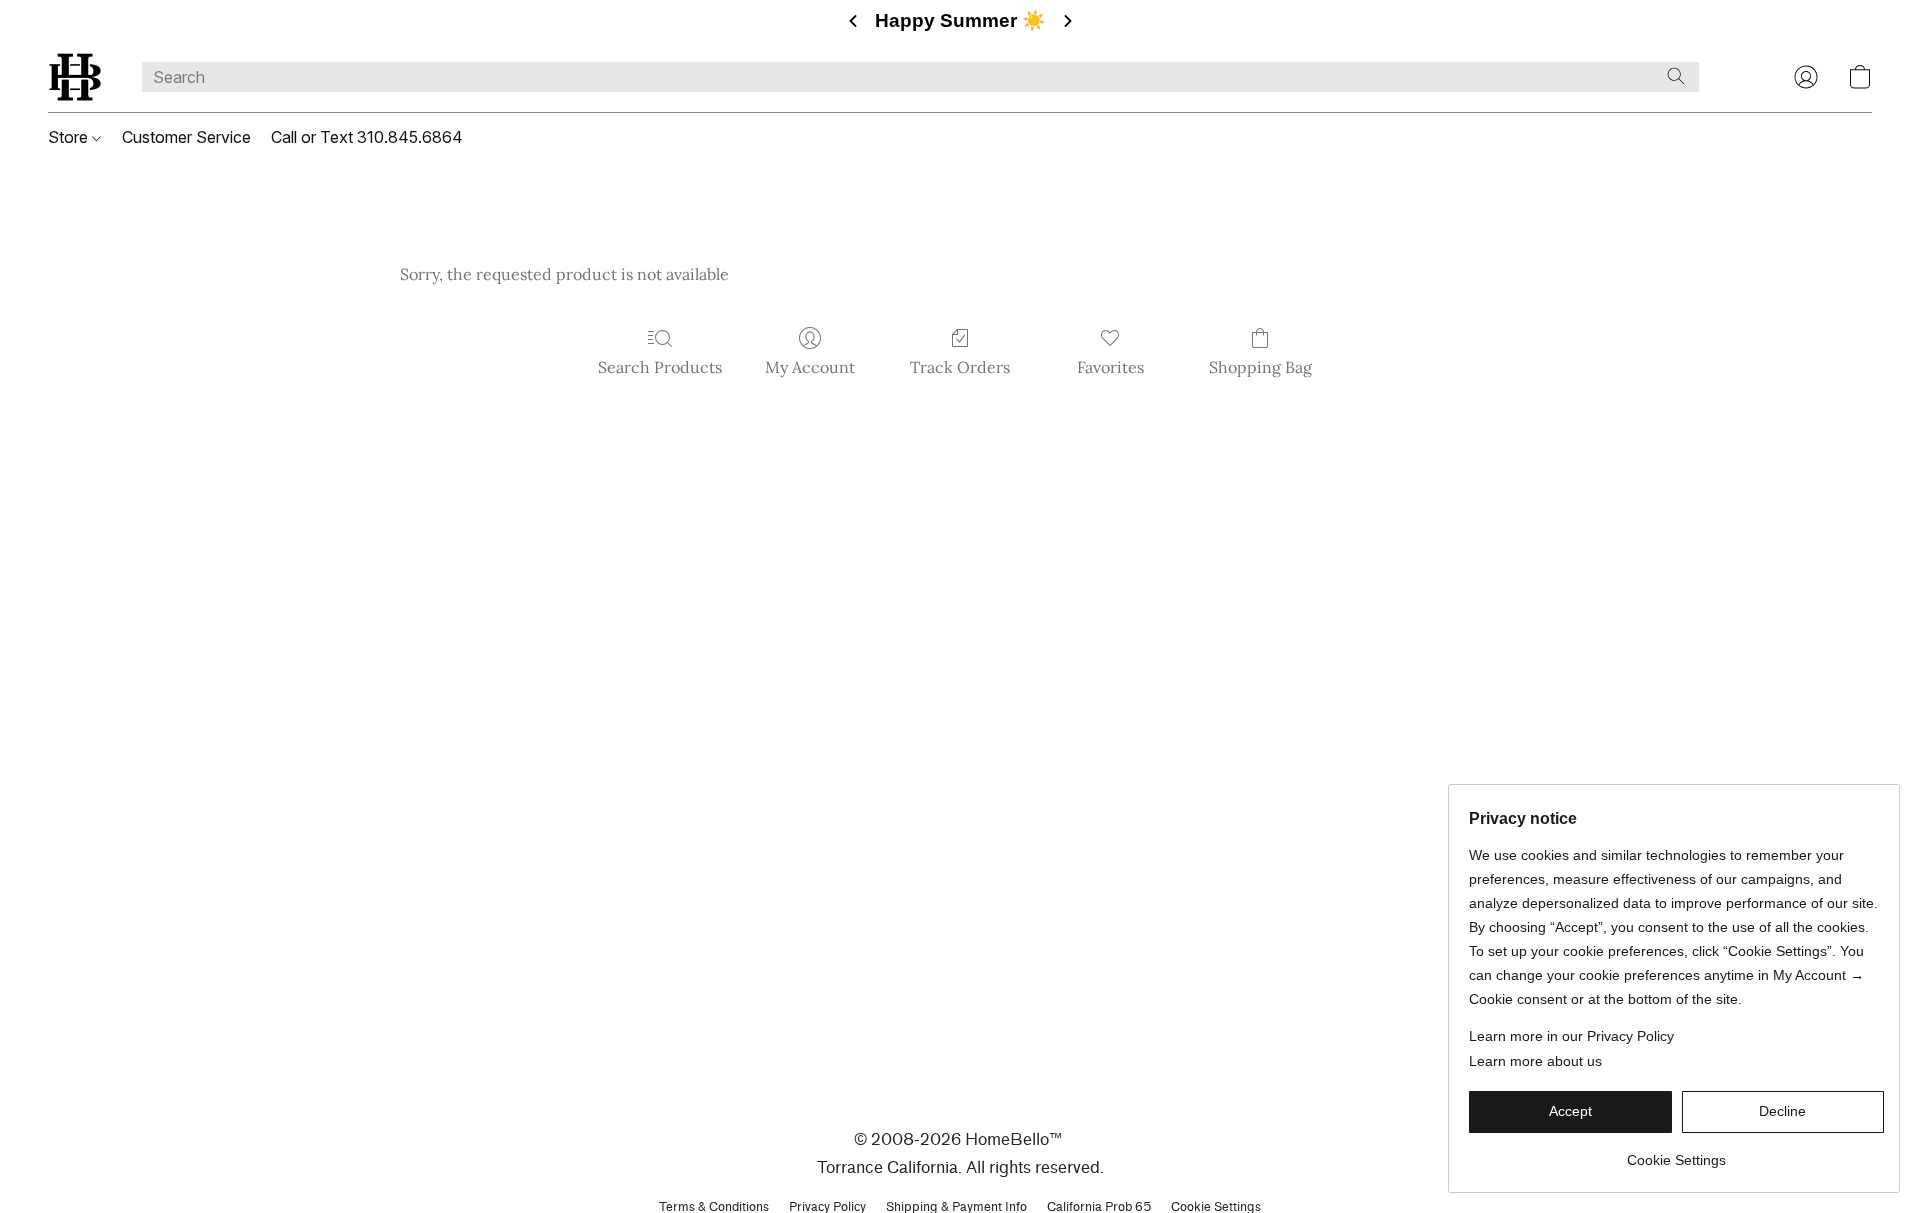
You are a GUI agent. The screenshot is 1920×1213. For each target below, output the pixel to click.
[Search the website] (1676, 76)
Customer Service (186, 137)
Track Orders (960, 367)
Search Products (660, 367)
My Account (810, 367)
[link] (1676, 1152)
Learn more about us (1535, 1061)
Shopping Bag (1260, 367)
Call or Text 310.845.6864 (367, 137)
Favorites (1110, 367)
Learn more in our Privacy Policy (1571, 1036)
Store (70, 137)
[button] (75, 77)
